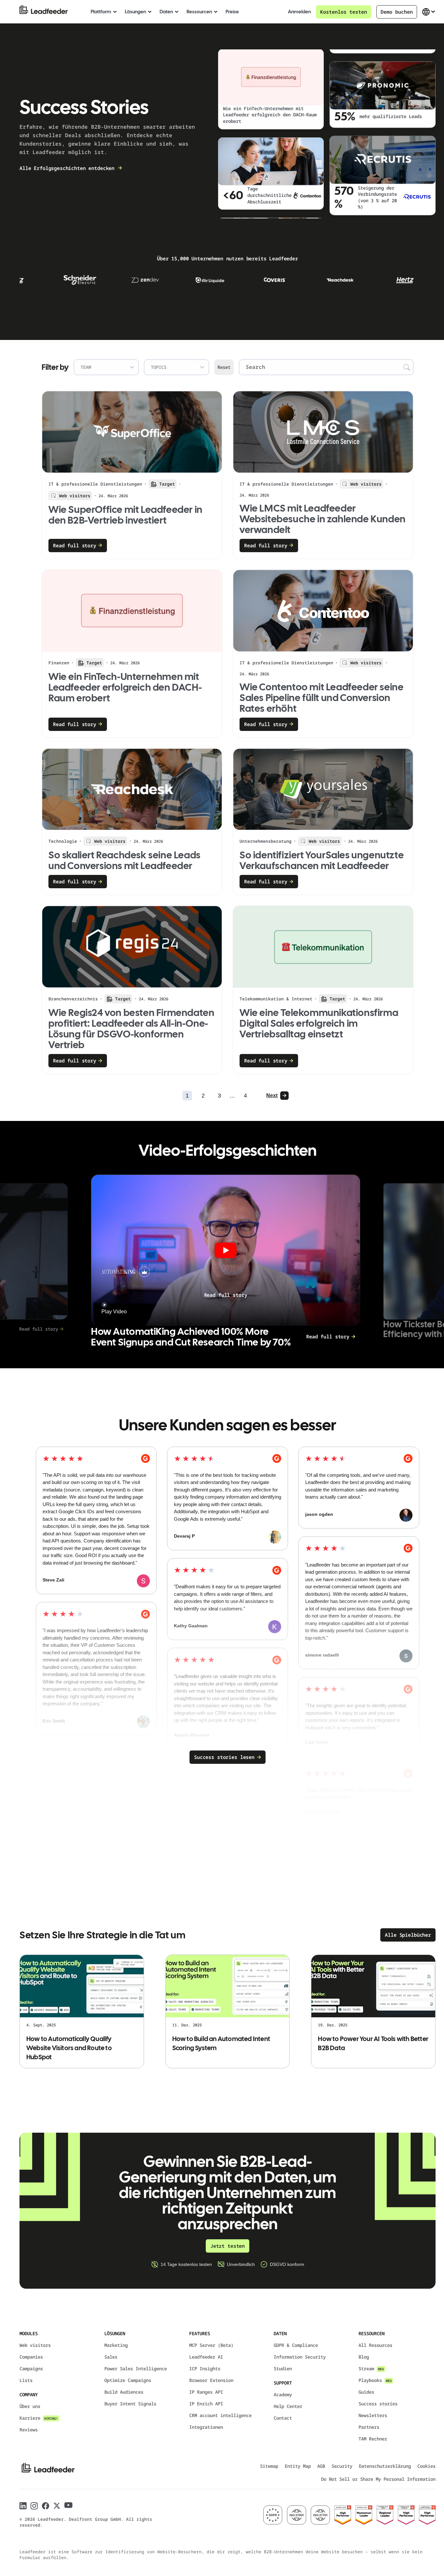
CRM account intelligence (220, 2415)
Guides (366, 2392)
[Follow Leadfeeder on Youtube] (68, 2505)
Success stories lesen (224, 1757)
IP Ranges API (206, 2392)
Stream (371, 2368)
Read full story (226, 1295)
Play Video (114, 1312)
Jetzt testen (228, 2246)
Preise (232, 12)
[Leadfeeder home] (49, 12)
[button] (226, 1250)
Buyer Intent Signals (130, 2404)
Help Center (288, 2406)
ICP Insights (205, 2368)
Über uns (30, 2406)
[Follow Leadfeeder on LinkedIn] (23, 2506)
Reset (224, 367)
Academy (283, 2394)
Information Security (300, 2357)
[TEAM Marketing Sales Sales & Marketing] (106, 367)
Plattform (101, 12)
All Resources (375, 2345)
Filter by (55, 367)
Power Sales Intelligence (136, 2368)
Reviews (29, 2430)
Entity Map (298, 2466)
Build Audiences (124, 2392)
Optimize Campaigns (128, 2380)
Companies (31, 2357)
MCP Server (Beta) (211, 2345)
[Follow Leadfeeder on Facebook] (46, 2506)
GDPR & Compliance (296, 2345)
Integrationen (206, 2427)
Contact (283, 2418)
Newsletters (373, 2415)
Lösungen (135, 12)
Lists (26, 2380)
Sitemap (269, 2466)
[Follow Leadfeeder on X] (57, 2506)
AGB (321, 2466)
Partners (369, 2427)
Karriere (39, 2418)
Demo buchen (397, 12)
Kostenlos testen (344, 12)
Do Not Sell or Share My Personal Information (378, 2479)
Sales (111, 2357)
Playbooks (375, 2380)
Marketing (116, 2345)
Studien (283, 2368)
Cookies (426, 2466)
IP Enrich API (206, 2404)
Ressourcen (199, 12)
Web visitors (35, 2345)
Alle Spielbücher (408, 1935)
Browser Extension (211, 2380)
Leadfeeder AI (206, 2357)
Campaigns (31, 2368)
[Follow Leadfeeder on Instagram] (34, 2506)
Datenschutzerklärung (385, 2466)
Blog (364, 2357)
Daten (166, 12)
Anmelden (299, 12)
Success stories (378, 2404)
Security (342, 2466)
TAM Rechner (373, 2439)
